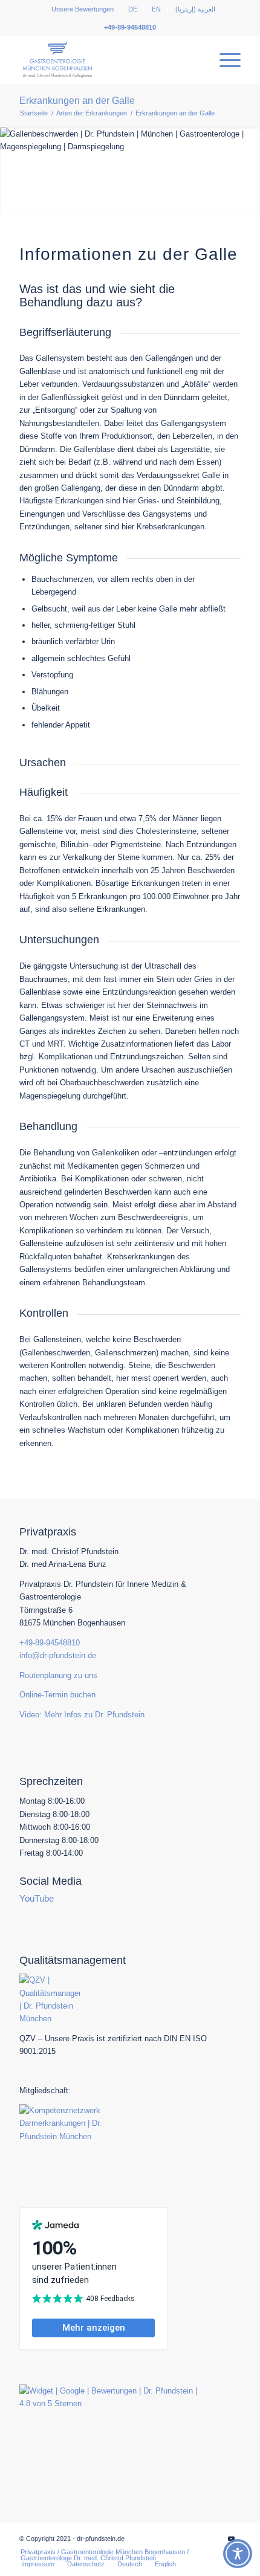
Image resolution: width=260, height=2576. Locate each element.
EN (156, 9)
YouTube (37, 1898)
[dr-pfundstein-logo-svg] (108, 60)
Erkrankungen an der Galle (77, 101)
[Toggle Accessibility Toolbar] (238, 2554)
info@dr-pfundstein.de (58, 1655)
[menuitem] (83, 9)
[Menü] (224, 60)
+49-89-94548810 (130, 27)
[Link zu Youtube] (232, 2539)
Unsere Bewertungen (83, 9)
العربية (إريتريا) (195, 9)
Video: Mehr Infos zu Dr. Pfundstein (82, 1715)
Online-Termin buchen (57, 1695)
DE (133, 9)
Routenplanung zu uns (58, 1675)
